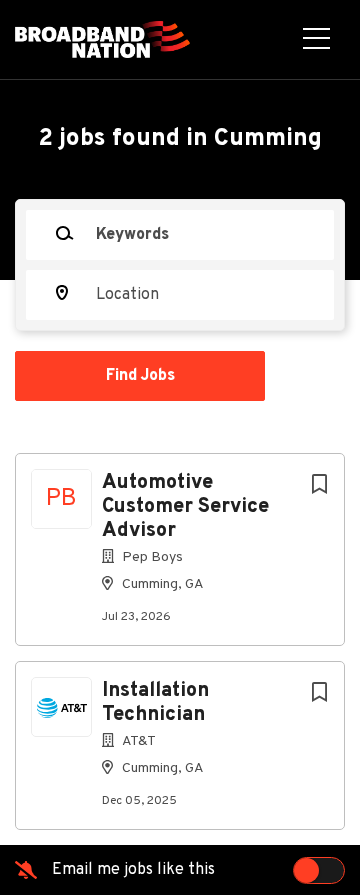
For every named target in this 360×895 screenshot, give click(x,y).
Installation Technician (155, 703)
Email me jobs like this (133, 870)
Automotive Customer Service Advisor (185, 507)
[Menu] (316, 40)
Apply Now (180, 343)
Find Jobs (140, 376)
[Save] (319, 485)
